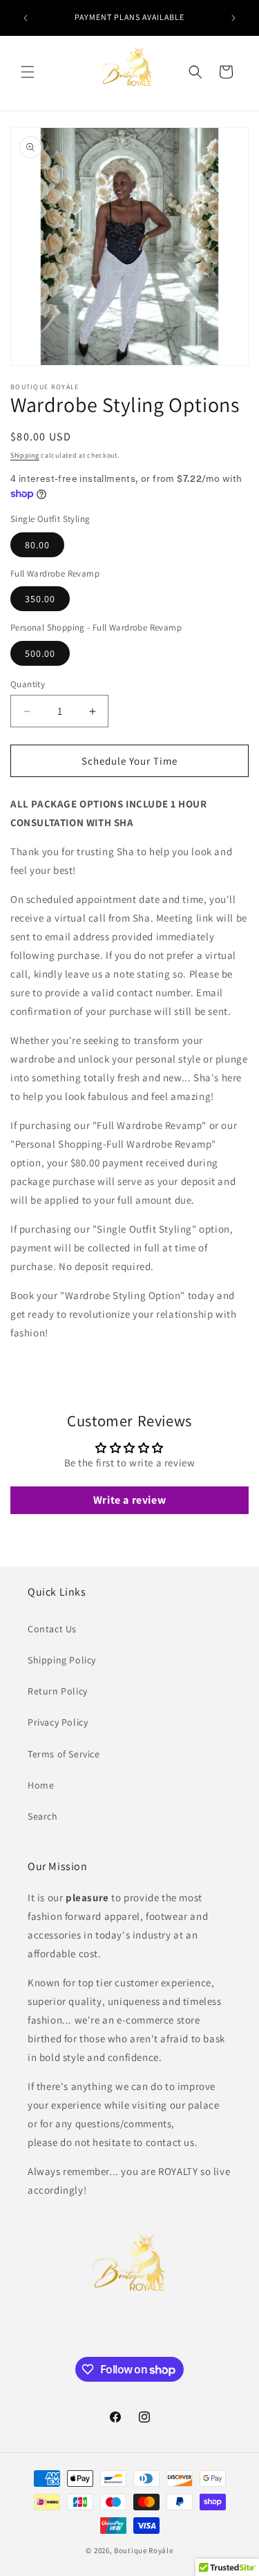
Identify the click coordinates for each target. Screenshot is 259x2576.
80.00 (37, 545)
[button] (28, 72)
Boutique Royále (144, 2550)
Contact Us (52, 1629)
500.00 (40, 653)
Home (41, 1785)
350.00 (40, 599)
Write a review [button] (129, 1500)
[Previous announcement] (26, 18)
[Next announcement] (233, 18)
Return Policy (58, 1691)
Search (43, 1816)
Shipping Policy (62, 1660)
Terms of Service (64, 1754)
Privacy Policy (58, 1722)
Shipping (25, 455)
